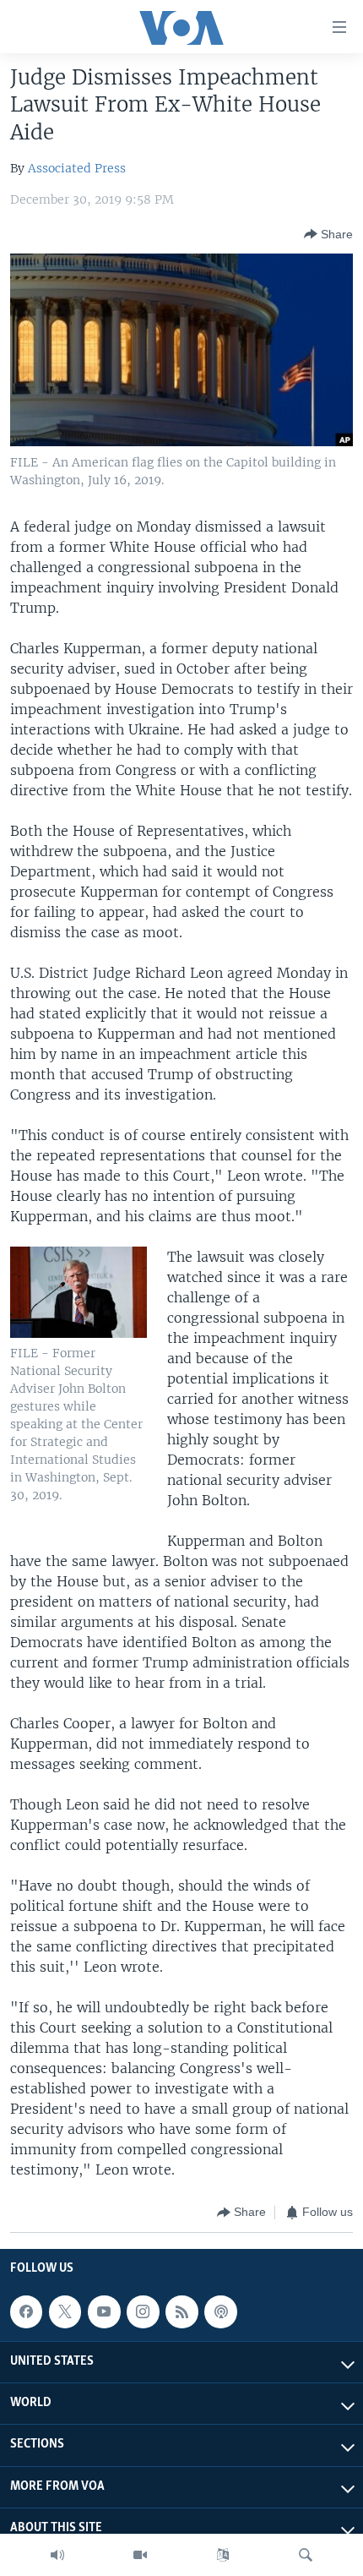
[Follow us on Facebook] (26, 2311)
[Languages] (223, 2555)
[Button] (328, 234)
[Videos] (140, 2555)
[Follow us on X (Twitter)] (65, 2311)
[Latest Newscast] (57, 2555)
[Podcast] (220, 2311)
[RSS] (181, 2311)
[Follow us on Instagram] (143, 2311)
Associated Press (77, 168)
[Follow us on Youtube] (104, 2311)
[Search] (306, 2555)
